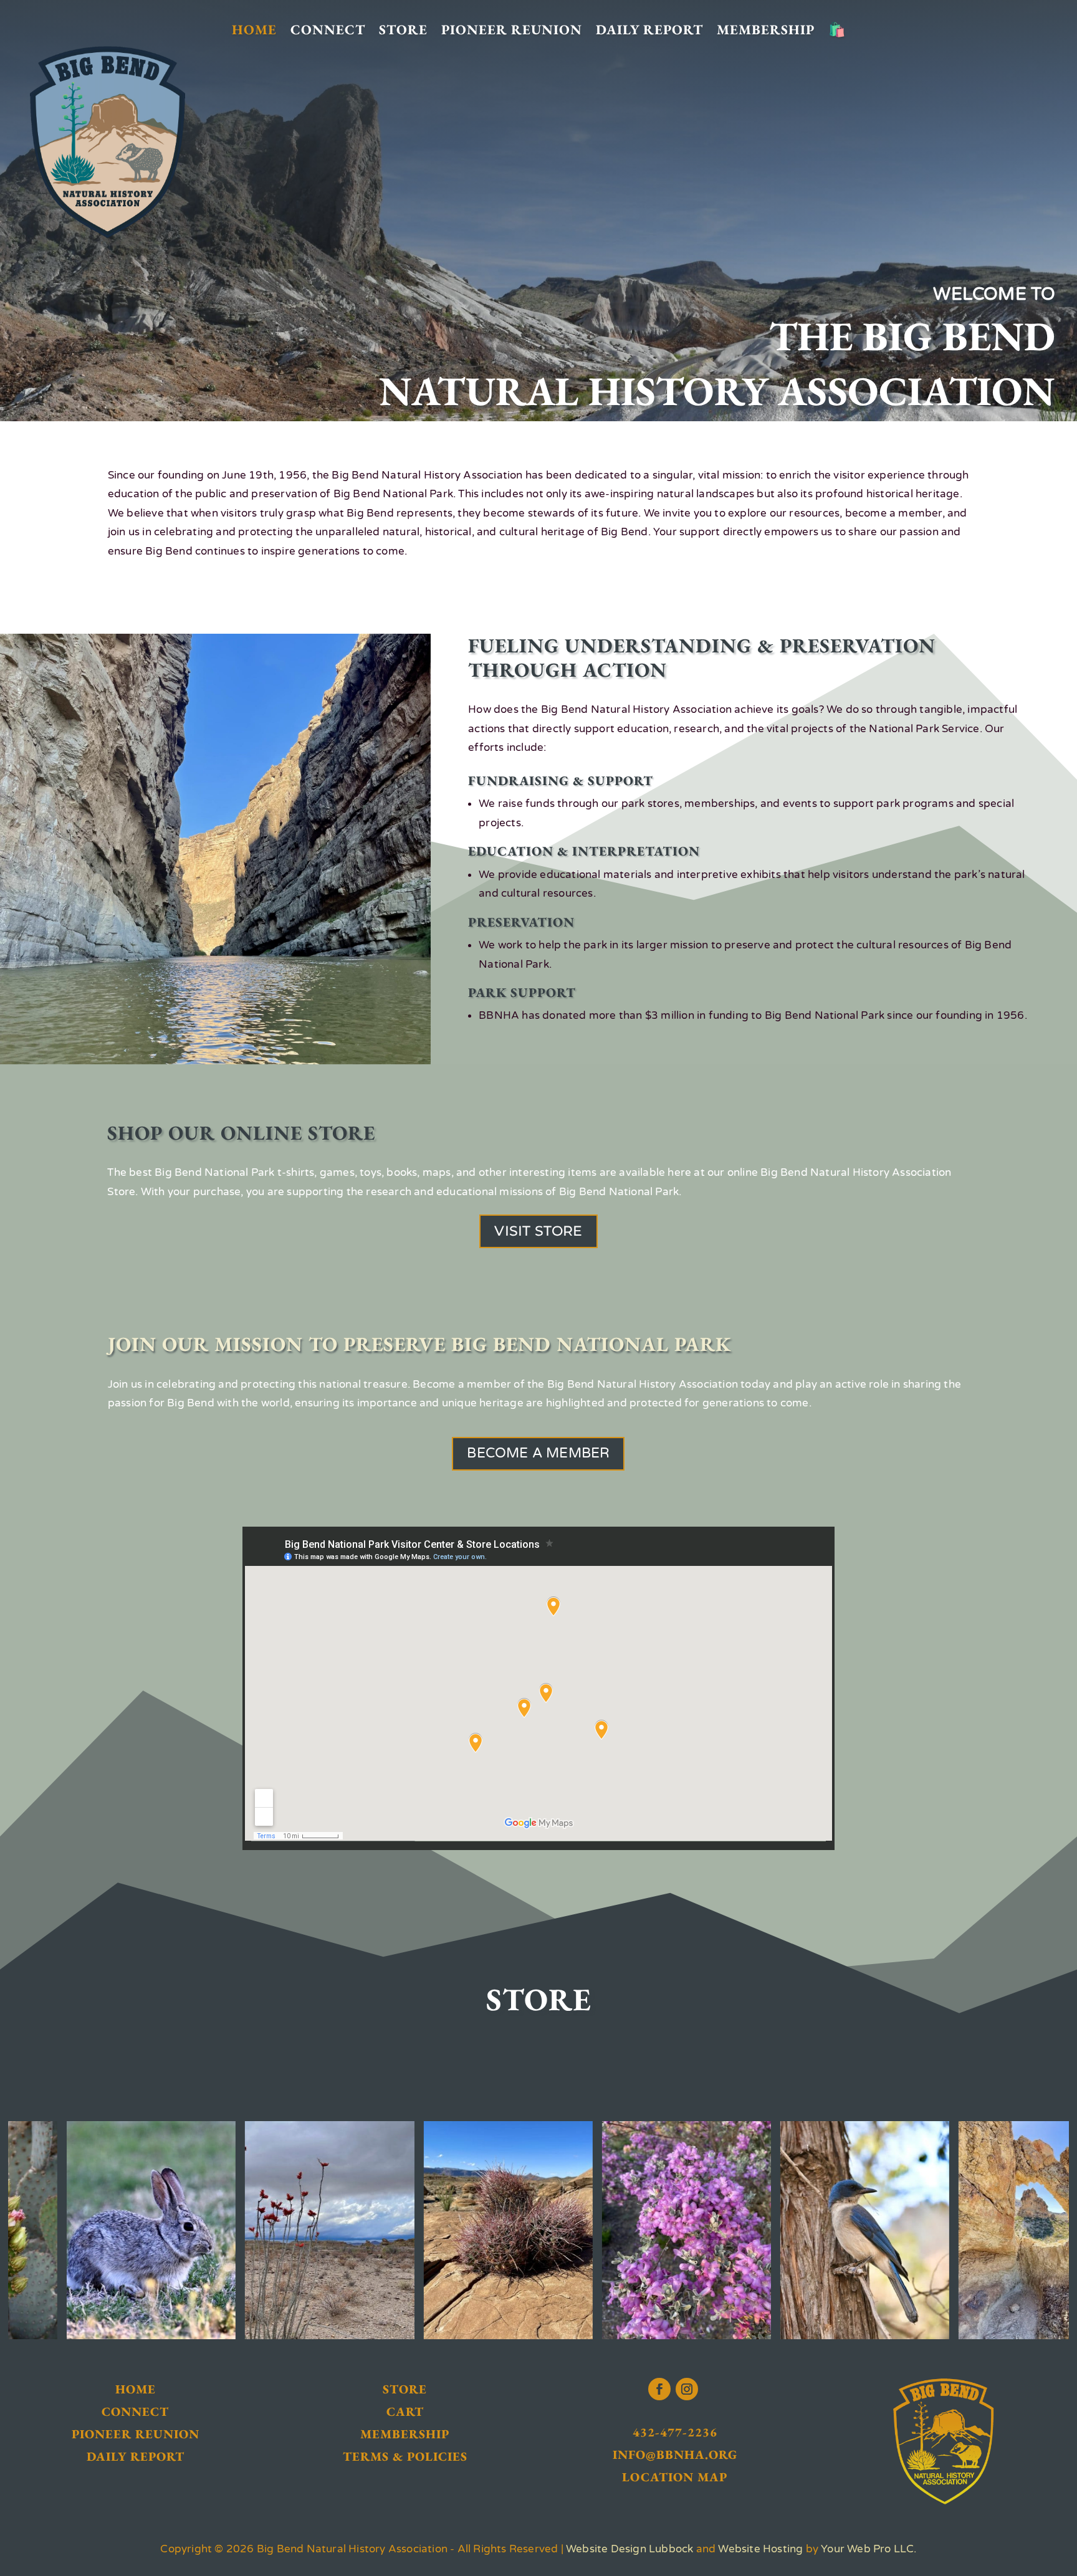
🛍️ (837, 30)
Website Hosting (760, 2549)
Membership (766, 30)
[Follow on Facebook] (659, 2389)
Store (403, 30)
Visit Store (538, 1231)
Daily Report (649, 30)
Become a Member (538, 1453)
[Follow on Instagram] (687, 2389)
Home (254, 30)
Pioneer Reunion (512, 30)
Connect (328, 30)
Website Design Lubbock (629, 2549)
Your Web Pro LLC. (869, 2549)
